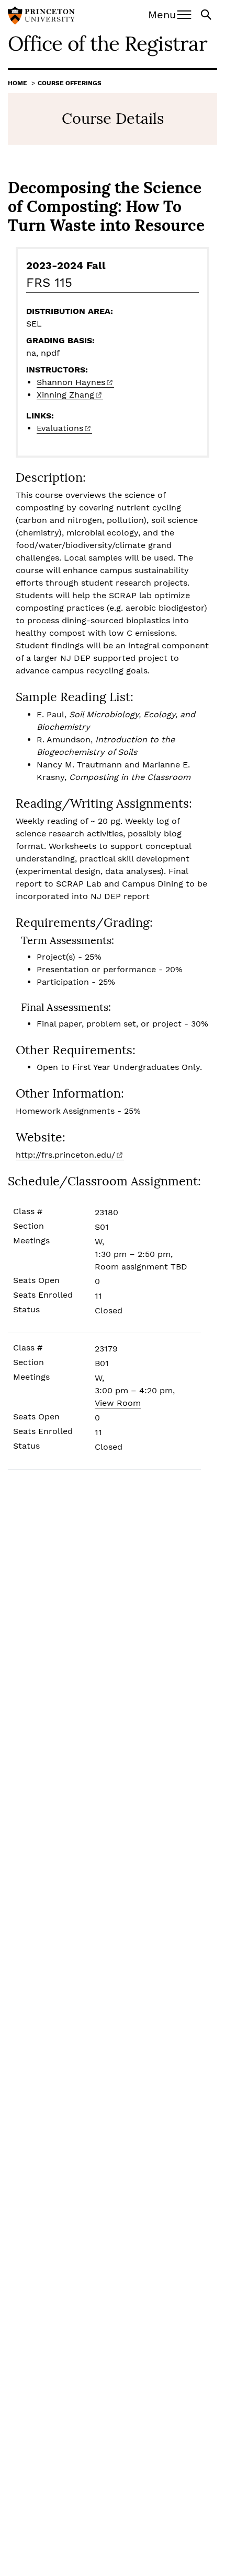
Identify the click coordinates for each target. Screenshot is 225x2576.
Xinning (65, 395)
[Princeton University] (41, 17)
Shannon (71, 382)
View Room (118, 1403)
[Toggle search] (207, 14)
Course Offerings (70, 83)
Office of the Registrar (108, 43)
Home (18, 83)
